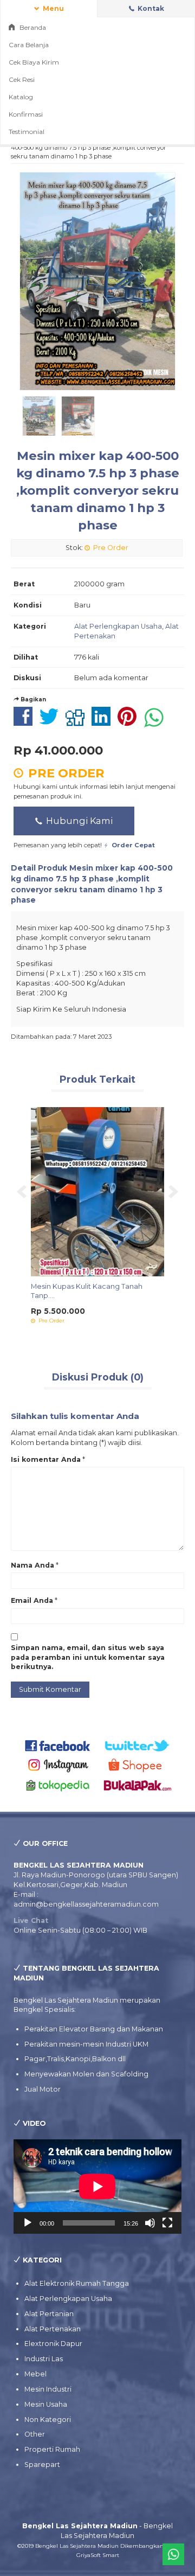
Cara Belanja (29, 45)
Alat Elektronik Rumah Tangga (77, 2283)
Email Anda (32, 1600)
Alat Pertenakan (53, 2329)
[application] (97, 2187)
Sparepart (42, 2465)
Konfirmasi (26, 114)
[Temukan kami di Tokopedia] (58, 1785)
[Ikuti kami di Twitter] (138, 1745)
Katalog (21, 97)
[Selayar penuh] (167, 2223)
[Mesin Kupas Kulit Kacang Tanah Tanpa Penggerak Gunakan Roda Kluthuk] (91, 1191)
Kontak (150, 8)
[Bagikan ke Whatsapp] (157, 722)
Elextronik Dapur (53, 2344)
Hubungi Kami (78, 821)
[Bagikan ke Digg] (78, 722)
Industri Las (44, 2359)
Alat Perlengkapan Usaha (118, 626)
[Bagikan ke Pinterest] (130, 722)
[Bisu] (150, 2223)
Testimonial (27, 132)
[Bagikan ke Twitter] (52, 722)
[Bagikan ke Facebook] (26, 722)
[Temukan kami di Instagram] (58, 1765)
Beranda (32, 27)
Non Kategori (48, 2420)
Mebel (35, 2374)
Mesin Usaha (46, 2404)
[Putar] (28, 2223)
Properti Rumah (52, 2449)
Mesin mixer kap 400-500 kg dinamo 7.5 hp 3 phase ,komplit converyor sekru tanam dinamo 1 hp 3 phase (98, 491)
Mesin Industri (48, 2389)
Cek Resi (22, 79)
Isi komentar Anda (46, 1459)
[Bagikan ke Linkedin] (104, 722)
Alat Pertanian (49, 2314)
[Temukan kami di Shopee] (138, 1765)
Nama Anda (32, 1565)
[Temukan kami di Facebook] (58, 1745)
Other (35, 2434)
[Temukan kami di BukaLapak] (138, 1785)
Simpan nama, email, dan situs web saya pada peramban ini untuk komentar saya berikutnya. (88, 1657)
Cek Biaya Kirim (34, 62)
